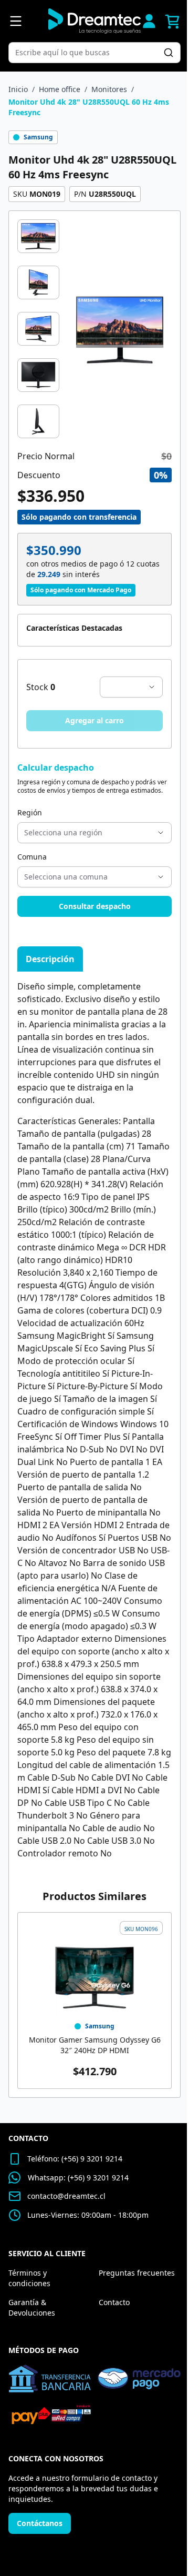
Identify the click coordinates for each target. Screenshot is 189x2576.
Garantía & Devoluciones (32, 2307)
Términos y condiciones (29, 2278)
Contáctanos (40, 2523)
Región (30, 812)
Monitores (109, 89)
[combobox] (89, 53)
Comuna (32, 857)
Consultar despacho (95, 906)
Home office (60, 89)
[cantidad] (131, 687)
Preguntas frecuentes (137, 2273)
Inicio (18, 89)
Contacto (114, 2302)
